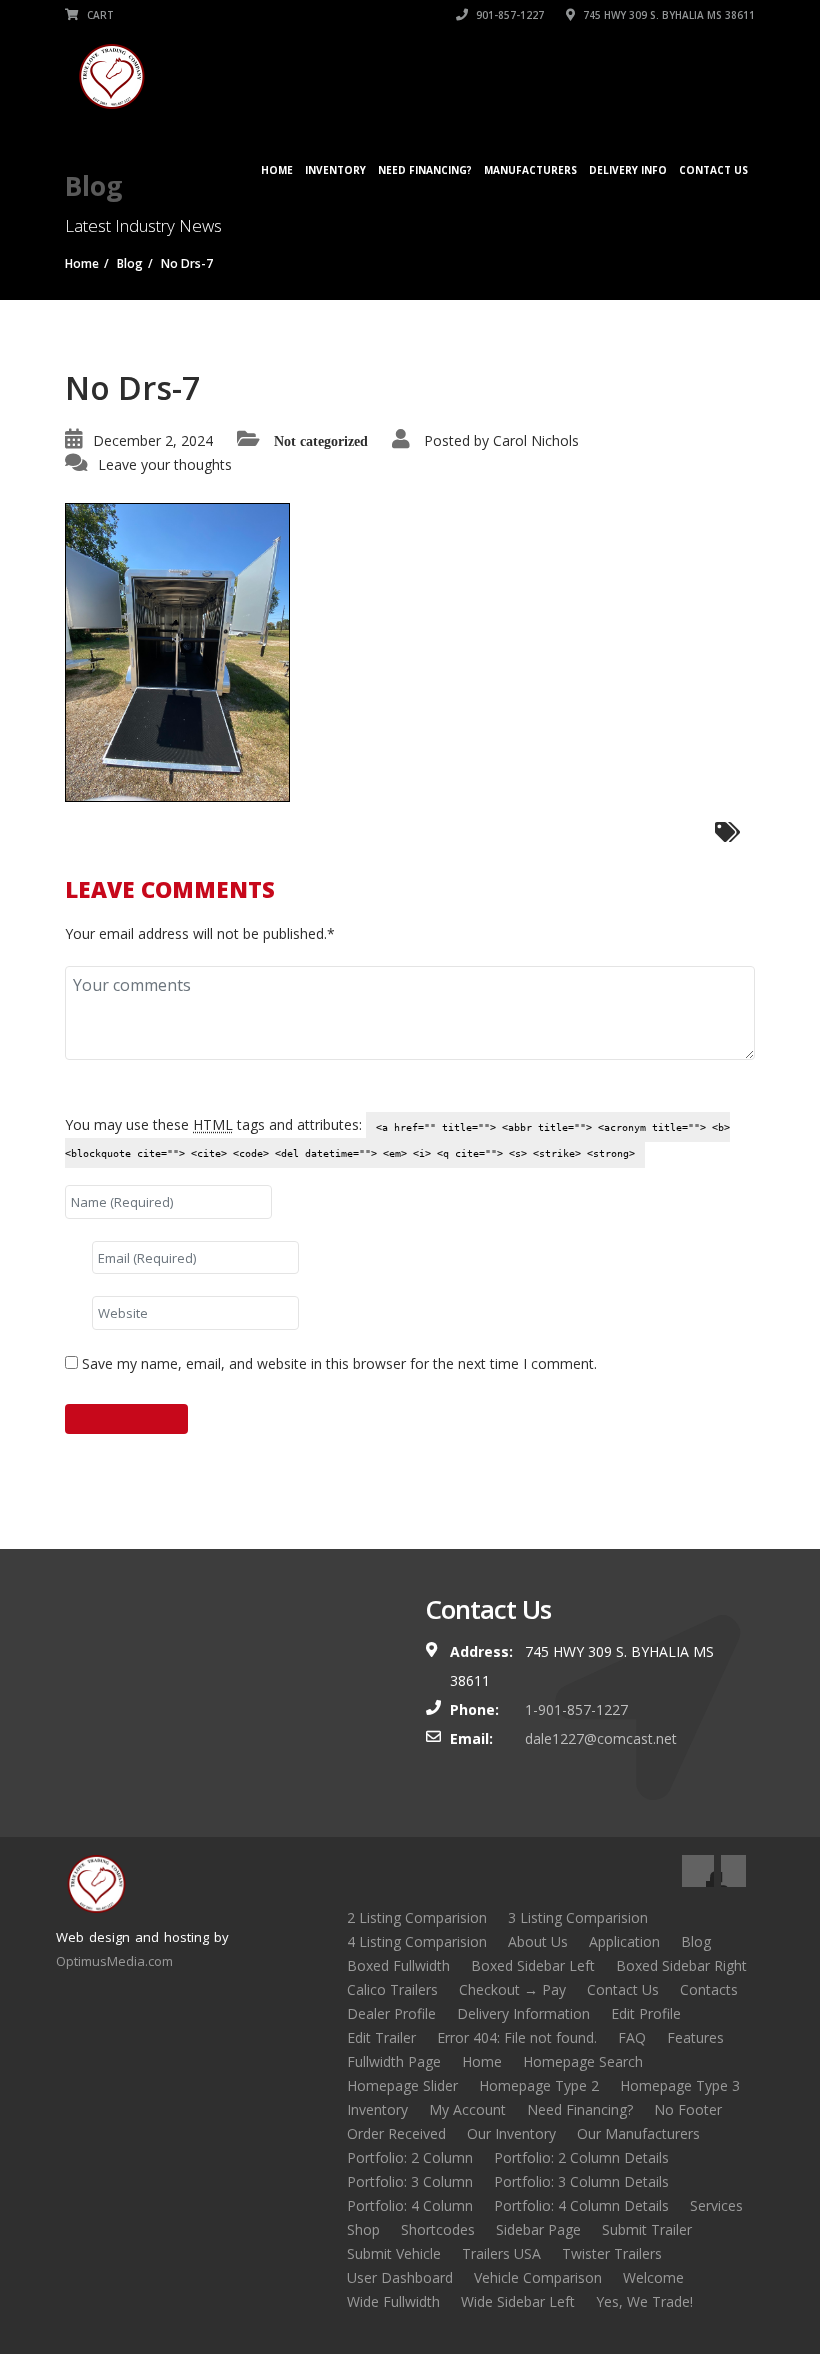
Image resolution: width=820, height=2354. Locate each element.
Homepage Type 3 (680, 2085)
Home (277, 170)
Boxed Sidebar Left (533, 1965)
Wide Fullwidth (393, 2301)
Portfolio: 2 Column (410, 2157)
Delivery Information (523, 2013)
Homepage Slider (402, 2085)
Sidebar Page (538, 2229)
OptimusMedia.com (114, 1961)
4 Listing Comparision (417, 1941)
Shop (363, 2229)
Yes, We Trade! (644, 2301)
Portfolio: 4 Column (410, 2205)
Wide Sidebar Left (518, 2301)
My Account (467, 2109)
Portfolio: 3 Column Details (581, 2181)
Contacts (709, 1989)
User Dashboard (400, 2277)
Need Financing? (425, 170)
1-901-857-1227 (576, 1709)
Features (695, 2037)
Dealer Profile (391, 2013)
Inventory (335, 170)
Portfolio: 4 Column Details (581, 2205)
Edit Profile (646, 2013)
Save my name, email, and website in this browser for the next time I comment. (339, 1363)
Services (716, 2205)
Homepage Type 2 (539, 2085)
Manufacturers (530, 170)
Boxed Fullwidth (398, 1965)
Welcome (653, 2277)
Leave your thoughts (165, 464)
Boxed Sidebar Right (681, 1965)
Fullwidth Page (394, 2061)
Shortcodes (438, 2229)
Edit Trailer (381, 2037)
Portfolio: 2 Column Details (581, 2157)
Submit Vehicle (394, 2253)
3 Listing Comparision (578, 1917)
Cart (99, 15)
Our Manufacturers (638, 2133)
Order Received (396, 2133)
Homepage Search (583, 2061)
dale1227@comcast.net (601, 1738)
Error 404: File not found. (517, 2037)
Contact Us (713, 170)
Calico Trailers (392, 1989)
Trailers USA (501, 2253)
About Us (538, 1941)
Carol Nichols (536, 440)
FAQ (632, 2037)
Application (624, 1941)
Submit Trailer (647, 2229)
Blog (696, 1941)
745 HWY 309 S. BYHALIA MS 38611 (667, 15)
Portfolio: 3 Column (410, 2181)
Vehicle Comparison (538, 2277)
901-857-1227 (508, 15)
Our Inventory (511, 2133)
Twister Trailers (612, 2253)
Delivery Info (628, 170)
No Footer (688, 2109)
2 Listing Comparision (417, 1917)
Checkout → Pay (512, 1989)
